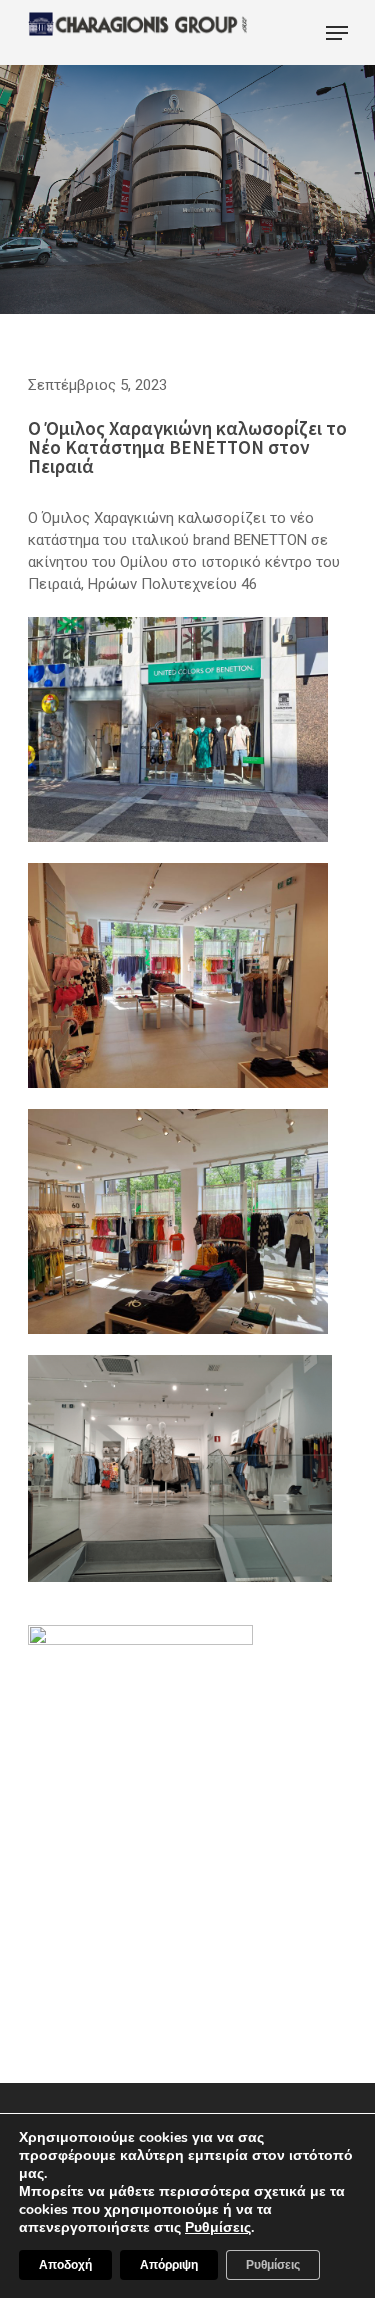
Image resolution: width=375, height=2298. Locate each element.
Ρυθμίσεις (273, 2265)
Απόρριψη (169, 2265)
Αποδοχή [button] (65, 2265)
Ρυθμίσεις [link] (218, 2227)
